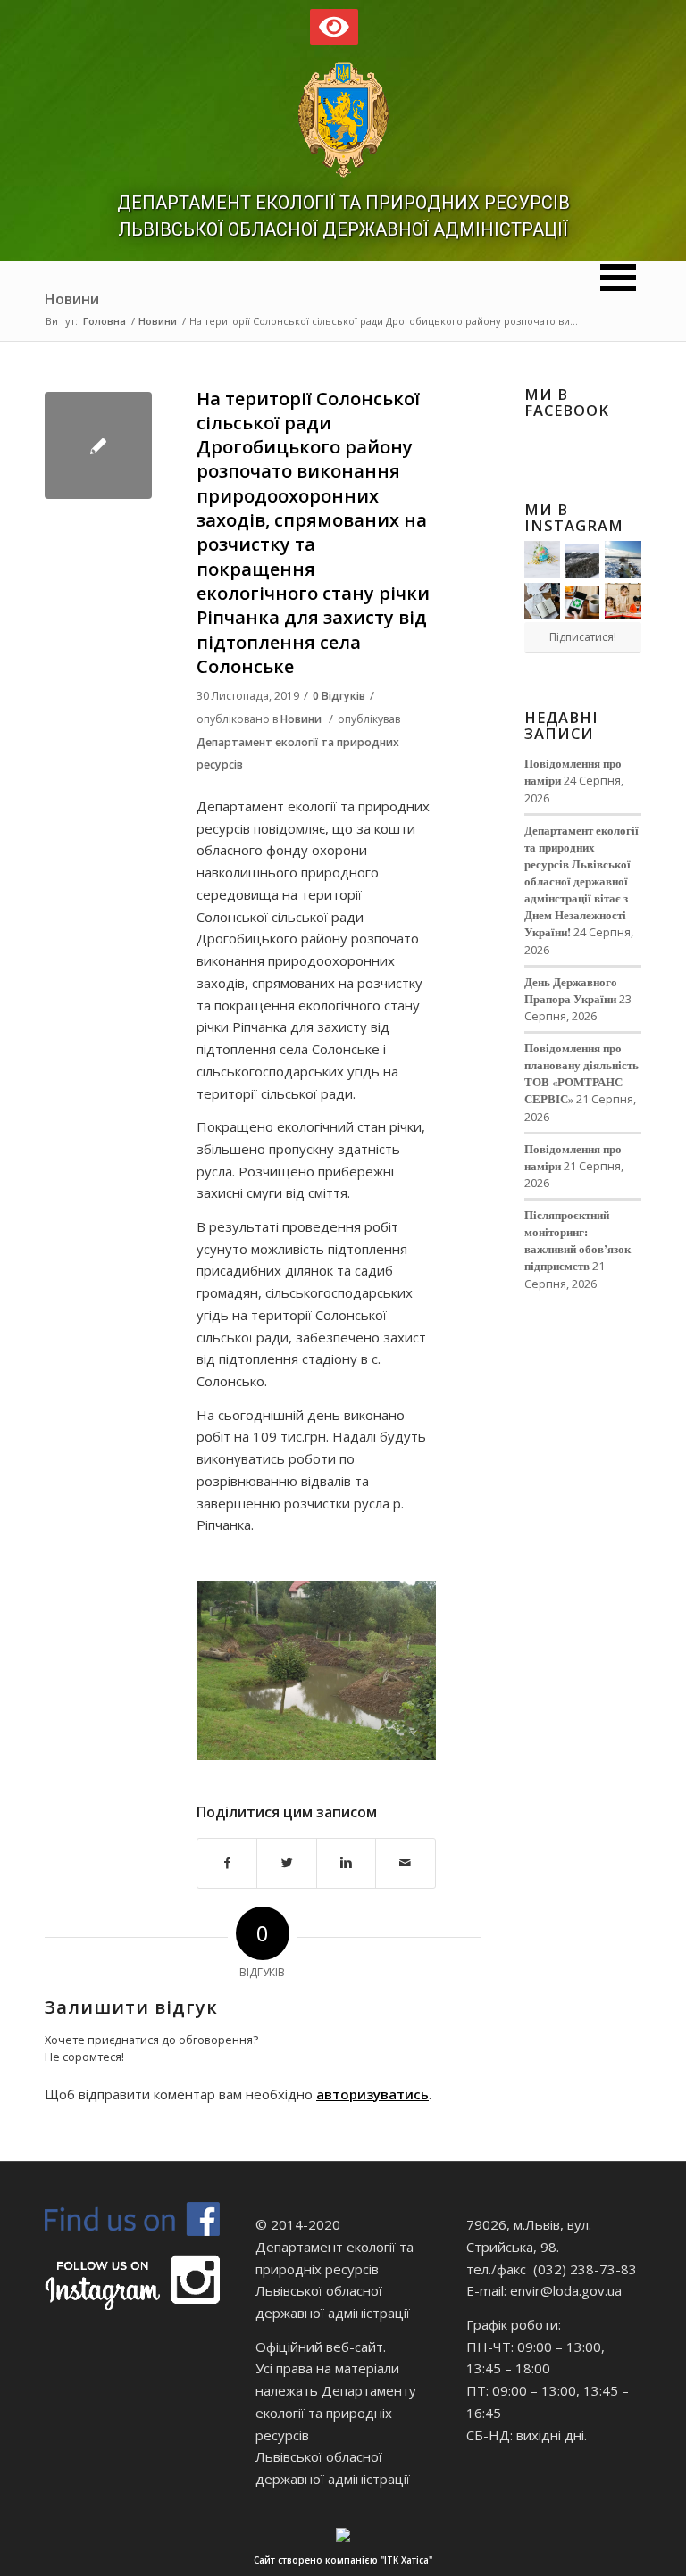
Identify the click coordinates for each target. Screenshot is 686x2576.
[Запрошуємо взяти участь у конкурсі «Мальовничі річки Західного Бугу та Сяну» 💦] (623, 601)
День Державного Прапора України (571, 990)
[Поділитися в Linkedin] (346, 1863)
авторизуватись (372, 2094)
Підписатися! (583, 637)
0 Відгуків (339, 696)
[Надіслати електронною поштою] (405, 1863)
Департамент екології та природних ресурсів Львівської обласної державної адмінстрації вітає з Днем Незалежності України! (581, 881)
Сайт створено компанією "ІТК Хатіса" (343, 2560)
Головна (105, 321)
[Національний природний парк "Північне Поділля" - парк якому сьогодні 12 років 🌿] (623, 559)
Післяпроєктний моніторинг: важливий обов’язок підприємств (577, 1240)
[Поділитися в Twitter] (286, 1863)
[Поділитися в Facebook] (227, 1863)
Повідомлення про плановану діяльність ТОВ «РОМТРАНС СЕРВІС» (581, 1073)
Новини (72, 299)
